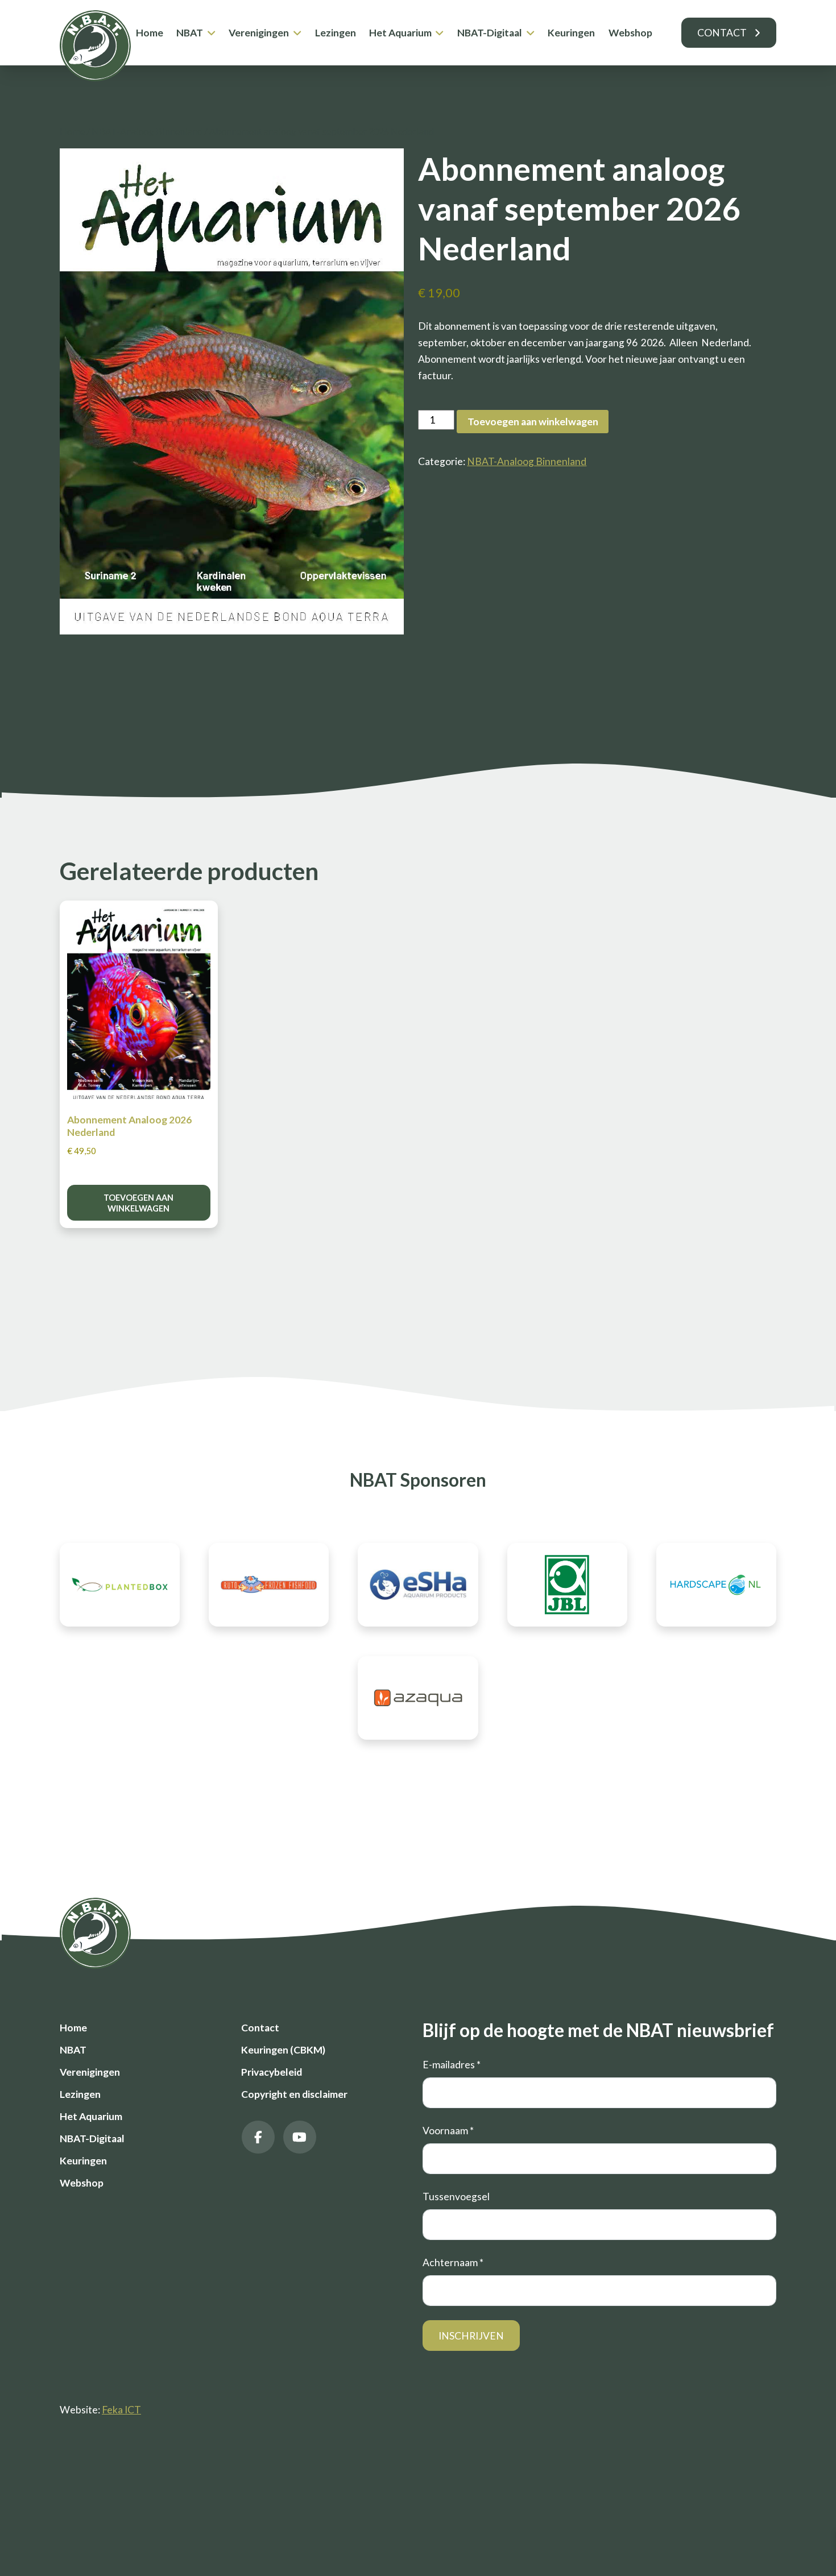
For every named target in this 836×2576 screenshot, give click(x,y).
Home (150, 33)
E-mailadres (452, 2065)
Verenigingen (259, 33)
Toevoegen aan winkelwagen (533, 422)
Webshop (630, 33)
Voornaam (448, 2131)
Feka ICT (121, 2410)
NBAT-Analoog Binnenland (147, 131)
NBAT (190, 33)
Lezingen (336, 33)
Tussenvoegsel (456, 2197)
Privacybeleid (272, 2072)
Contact (722, 33)
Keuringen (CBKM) (283, 2050)
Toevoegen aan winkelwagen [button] (138, 1203)
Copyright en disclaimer (294, 2094)
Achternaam (453, 2262)
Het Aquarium (400, 33)
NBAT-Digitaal (490, 33)
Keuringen (571, 33)
